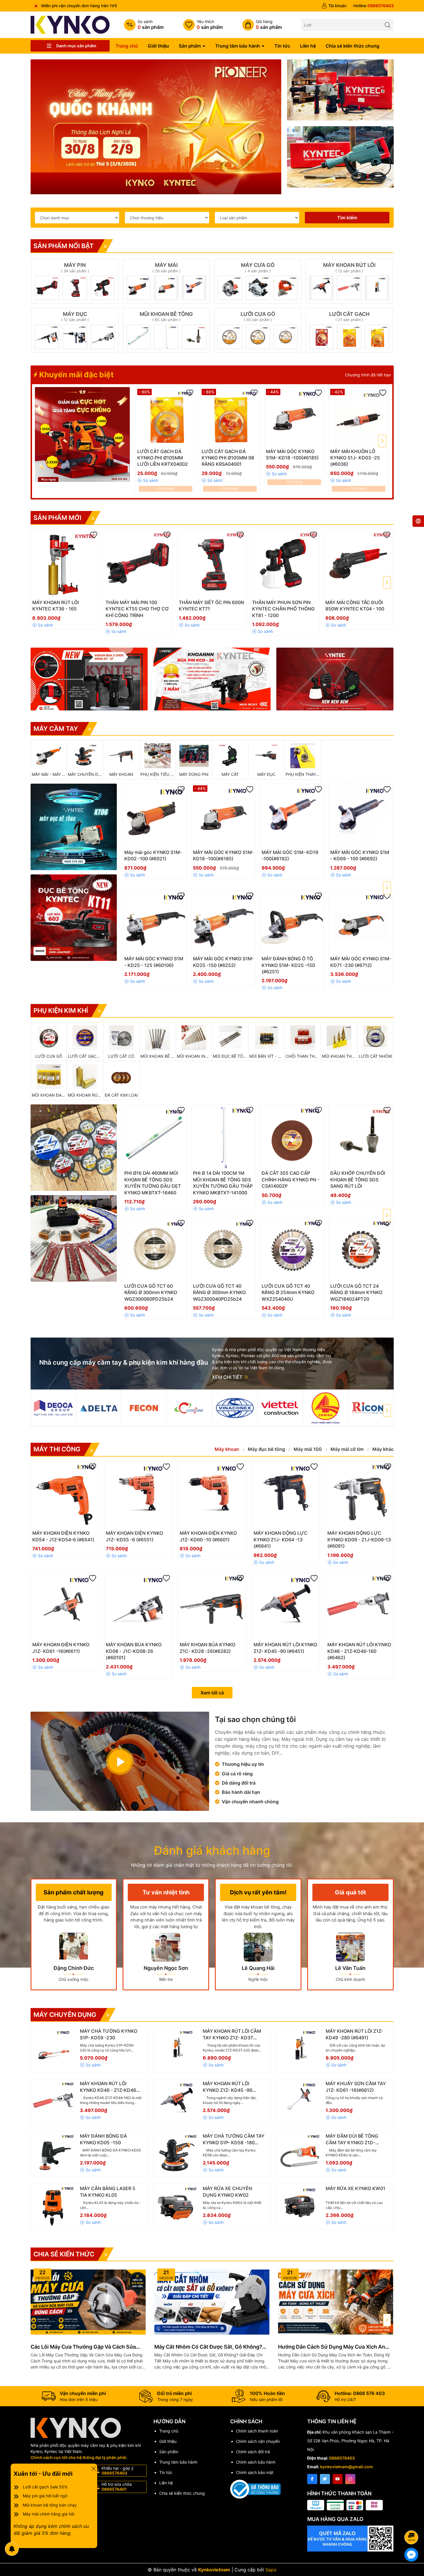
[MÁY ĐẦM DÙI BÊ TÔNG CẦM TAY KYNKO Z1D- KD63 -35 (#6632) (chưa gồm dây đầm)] (300, 2154)
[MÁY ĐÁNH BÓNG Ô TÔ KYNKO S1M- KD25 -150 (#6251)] (292, 922)
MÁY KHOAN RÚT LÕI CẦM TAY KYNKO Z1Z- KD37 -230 (232, 2034)
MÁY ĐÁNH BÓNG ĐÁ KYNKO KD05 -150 (103, 2139)
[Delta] (99, 1408)
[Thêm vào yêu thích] (190, 393)
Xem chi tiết (228, 1377)
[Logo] (70, 24)
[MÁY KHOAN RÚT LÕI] (349, 281)
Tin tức (282, 46)
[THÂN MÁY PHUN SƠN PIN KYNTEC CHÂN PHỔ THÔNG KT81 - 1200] (285, 564)
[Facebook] (312, 2479)
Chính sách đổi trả (253, 2452)
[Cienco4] (325, 1408)
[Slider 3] (156, 123)
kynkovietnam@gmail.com (347, 2467)
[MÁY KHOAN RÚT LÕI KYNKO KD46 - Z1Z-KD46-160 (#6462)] (360, 1606)
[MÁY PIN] (75, 281)
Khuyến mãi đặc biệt (76, 375)
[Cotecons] (189, 1408)
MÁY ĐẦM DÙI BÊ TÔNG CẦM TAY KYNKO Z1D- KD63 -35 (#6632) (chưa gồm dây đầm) (353, 2139)
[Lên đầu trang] (412, 2522)
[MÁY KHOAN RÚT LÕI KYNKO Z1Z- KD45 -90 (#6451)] (286, 1606)
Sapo (271, 2570)
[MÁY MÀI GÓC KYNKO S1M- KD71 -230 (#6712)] (361, 922)
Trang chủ (127, 46)
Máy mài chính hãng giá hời (48, 2514)
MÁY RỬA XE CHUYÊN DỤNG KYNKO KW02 (227, 2192)
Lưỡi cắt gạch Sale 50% (45, 2487)
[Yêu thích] (203, 25)
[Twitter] (325, 2479)
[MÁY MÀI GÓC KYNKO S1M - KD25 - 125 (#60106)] (155, 922)
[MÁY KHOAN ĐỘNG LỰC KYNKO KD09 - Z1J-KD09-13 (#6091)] (360, 1495)
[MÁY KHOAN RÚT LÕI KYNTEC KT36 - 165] (65, 564)
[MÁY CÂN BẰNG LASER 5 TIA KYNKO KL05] (54, 2207)
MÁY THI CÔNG (57, 1449)
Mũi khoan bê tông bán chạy (50, 2505)
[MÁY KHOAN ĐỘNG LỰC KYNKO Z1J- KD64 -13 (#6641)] (286, 1495)
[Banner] (340, 90)
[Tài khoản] (334, 6)
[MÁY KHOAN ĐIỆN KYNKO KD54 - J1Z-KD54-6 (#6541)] (65, 1495)
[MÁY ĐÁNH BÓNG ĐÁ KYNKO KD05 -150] (54, 2154)
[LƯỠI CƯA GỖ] (258, 330)
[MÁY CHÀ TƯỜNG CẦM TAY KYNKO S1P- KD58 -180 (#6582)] (177, 2154)
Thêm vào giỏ (159, 453)
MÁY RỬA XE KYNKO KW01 (355, 2188)
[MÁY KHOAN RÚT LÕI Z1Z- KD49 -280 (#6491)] (300, 2049)
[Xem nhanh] (183, 454)
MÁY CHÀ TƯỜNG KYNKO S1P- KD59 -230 (109, 2034)
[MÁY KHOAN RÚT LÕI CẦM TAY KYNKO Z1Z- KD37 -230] (177, 2049)
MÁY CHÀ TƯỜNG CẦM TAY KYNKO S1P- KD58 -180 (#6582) (234, 2139)
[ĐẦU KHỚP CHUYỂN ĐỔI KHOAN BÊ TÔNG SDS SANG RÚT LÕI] (361, 1137)
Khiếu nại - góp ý (118, 2471)
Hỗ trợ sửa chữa (117, 2487)
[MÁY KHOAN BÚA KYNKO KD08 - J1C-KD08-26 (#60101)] (138, 1606)
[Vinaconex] (235, 1408)
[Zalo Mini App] (350, 2539)
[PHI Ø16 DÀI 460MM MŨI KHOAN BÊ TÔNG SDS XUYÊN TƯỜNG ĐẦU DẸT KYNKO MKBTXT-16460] (155, 1137)
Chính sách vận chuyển (258, 2441)
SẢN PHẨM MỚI (57, 518)
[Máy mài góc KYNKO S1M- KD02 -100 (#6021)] (155, 816)
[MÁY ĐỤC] (75, 330)
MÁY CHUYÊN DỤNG (65, 2015)
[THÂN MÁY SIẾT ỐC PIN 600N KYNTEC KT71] (212, 564)
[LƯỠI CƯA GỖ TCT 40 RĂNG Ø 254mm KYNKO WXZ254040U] (292, 1250)
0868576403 (342, 2458)
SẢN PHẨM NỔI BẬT (64, 246)
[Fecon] (144, 1408)
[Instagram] (350, 2479)
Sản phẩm (190, 46)
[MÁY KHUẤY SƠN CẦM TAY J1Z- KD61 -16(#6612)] (300, 2102)
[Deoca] (53, 1408)
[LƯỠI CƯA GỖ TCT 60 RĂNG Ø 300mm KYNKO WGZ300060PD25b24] (155, 1250)
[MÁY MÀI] (166, 281)
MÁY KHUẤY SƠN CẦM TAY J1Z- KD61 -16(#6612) (356, 2087)
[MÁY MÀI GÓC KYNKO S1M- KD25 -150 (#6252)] (223, 922)
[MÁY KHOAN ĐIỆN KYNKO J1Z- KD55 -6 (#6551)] (138, 1495)
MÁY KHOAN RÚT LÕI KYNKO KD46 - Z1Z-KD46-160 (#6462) (109, 2087)
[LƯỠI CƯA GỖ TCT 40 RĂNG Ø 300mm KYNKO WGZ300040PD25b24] (223, 1250)
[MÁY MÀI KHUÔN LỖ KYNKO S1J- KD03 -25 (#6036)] (359, 417)
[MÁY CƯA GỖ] (258, 281)
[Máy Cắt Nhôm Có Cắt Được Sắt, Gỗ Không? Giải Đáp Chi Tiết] (212, 2302)
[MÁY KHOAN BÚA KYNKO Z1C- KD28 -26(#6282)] (212, 1606)
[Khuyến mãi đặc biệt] (82, 435)
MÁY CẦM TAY (56, 729)
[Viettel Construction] (280, 1408)
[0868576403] (374, 6)
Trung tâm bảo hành (238, 46)
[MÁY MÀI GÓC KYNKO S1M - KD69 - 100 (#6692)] (361, 816)
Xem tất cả (212, 1693)
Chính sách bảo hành (256, 2462)
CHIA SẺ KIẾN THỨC (64, 2254)
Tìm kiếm (347, 218)
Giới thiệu (158, 46)
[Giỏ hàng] (262, 25)
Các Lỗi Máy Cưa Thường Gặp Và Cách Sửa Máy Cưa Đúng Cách (83, 2347)
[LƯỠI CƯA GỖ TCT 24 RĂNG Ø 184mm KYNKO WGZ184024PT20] (361, 1250)
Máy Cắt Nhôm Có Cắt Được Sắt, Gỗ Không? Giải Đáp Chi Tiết (208, 2347)
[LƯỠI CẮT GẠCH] (349, 330)
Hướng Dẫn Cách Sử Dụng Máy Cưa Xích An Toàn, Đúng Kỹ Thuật (332, 2347)
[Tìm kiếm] (388, 25)
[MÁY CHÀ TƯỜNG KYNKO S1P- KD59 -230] (54, 2049)
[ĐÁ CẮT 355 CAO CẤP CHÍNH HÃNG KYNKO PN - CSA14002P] (292, 1137)
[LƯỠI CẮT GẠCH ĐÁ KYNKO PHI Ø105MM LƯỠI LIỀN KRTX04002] (166, 417)
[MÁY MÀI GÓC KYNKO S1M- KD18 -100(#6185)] (294, 417)
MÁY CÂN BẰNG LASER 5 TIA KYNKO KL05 (108, 2192)
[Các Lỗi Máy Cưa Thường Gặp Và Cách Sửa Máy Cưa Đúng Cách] (88, 2302)
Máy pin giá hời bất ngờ (45, 2496)
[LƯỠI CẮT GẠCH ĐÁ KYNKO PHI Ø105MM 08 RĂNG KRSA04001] (230, 417)
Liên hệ (308, 46)
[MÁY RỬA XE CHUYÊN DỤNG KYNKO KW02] (177, 2207)
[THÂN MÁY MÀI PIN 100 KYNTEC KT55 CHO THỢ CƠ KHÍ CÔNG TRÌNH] (138, 564)
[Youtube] (338, 2479)
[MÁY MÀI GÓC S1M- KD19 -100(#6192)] (292, 816)
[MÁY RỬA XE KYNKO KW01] (300, 2207)
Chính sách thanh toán (257, 2431)
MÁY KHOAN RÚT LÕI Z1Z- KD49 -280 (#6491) (354, 2034)
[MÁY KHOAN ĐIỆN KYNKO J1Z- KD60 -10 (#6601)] (212, 1495)
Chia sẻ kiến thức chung (352, 46)
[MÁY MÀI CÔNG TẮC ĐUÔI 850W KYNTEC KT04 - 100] (358, 564)
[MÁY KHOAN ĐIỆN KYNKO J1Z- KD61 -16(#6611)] (65, 1606)
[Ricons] (371, 1408)
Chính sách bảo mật (255, 2472)
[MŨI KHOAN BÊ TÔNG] (166, 330)
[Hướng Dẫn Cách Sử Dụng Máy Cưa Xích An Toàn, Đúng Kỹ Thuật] (336, 2302)
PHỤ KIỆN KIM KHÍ (61, 1010)
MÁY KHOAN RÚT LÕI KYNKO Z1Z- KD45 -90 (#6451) (228, 2087)
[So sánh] (144, 25)
